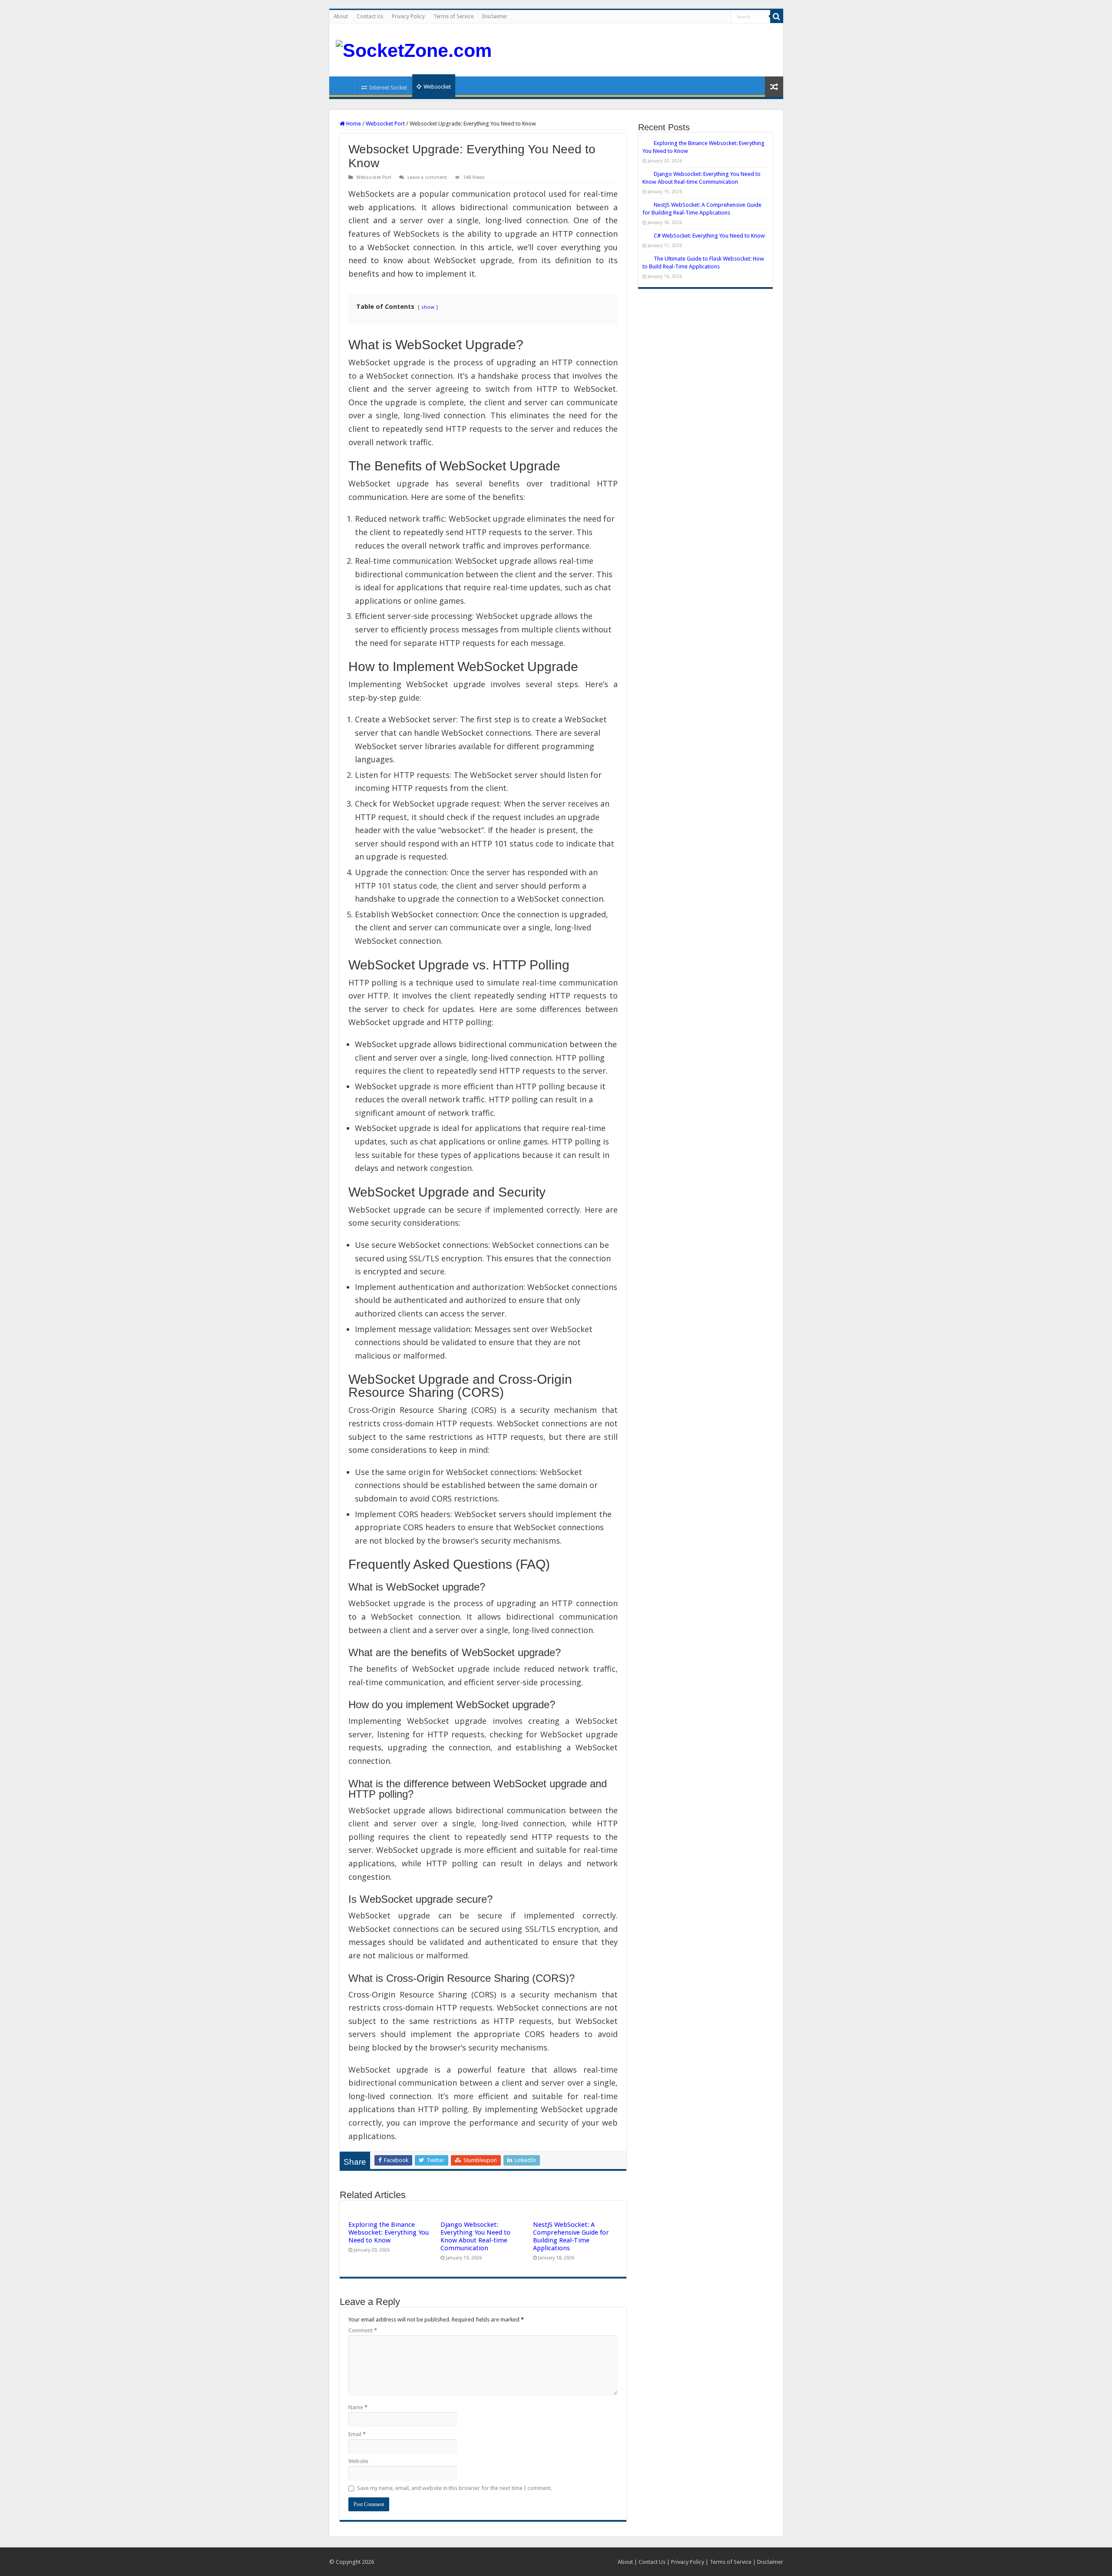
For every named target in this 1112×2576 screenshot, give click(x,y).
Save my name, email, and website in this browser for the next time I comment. (455, 2488)
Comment (363, 2330)
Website (358, 2461)
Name (358, 2407)
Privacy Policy (408, 17)
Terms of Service (453, 17)
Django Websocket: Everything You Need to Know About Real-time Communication (475, 2236)
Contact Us (370, 17)
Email (357, 2434)
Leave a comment (427, 177)
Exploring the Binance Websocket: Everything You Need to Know (389, 2232)
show (428, 307)
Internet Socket (388, 88)
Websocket (437, 87)
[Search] (777, 17)
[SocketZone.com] (414, 49)
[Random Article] (774, 87)
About (341, 17)
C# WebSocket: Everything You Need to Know (709, 236)
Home (345, 86)
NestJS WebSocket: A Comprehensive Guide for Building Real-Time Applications (571, 2236)
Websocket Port (385, 124)
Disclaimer (495, 17)
